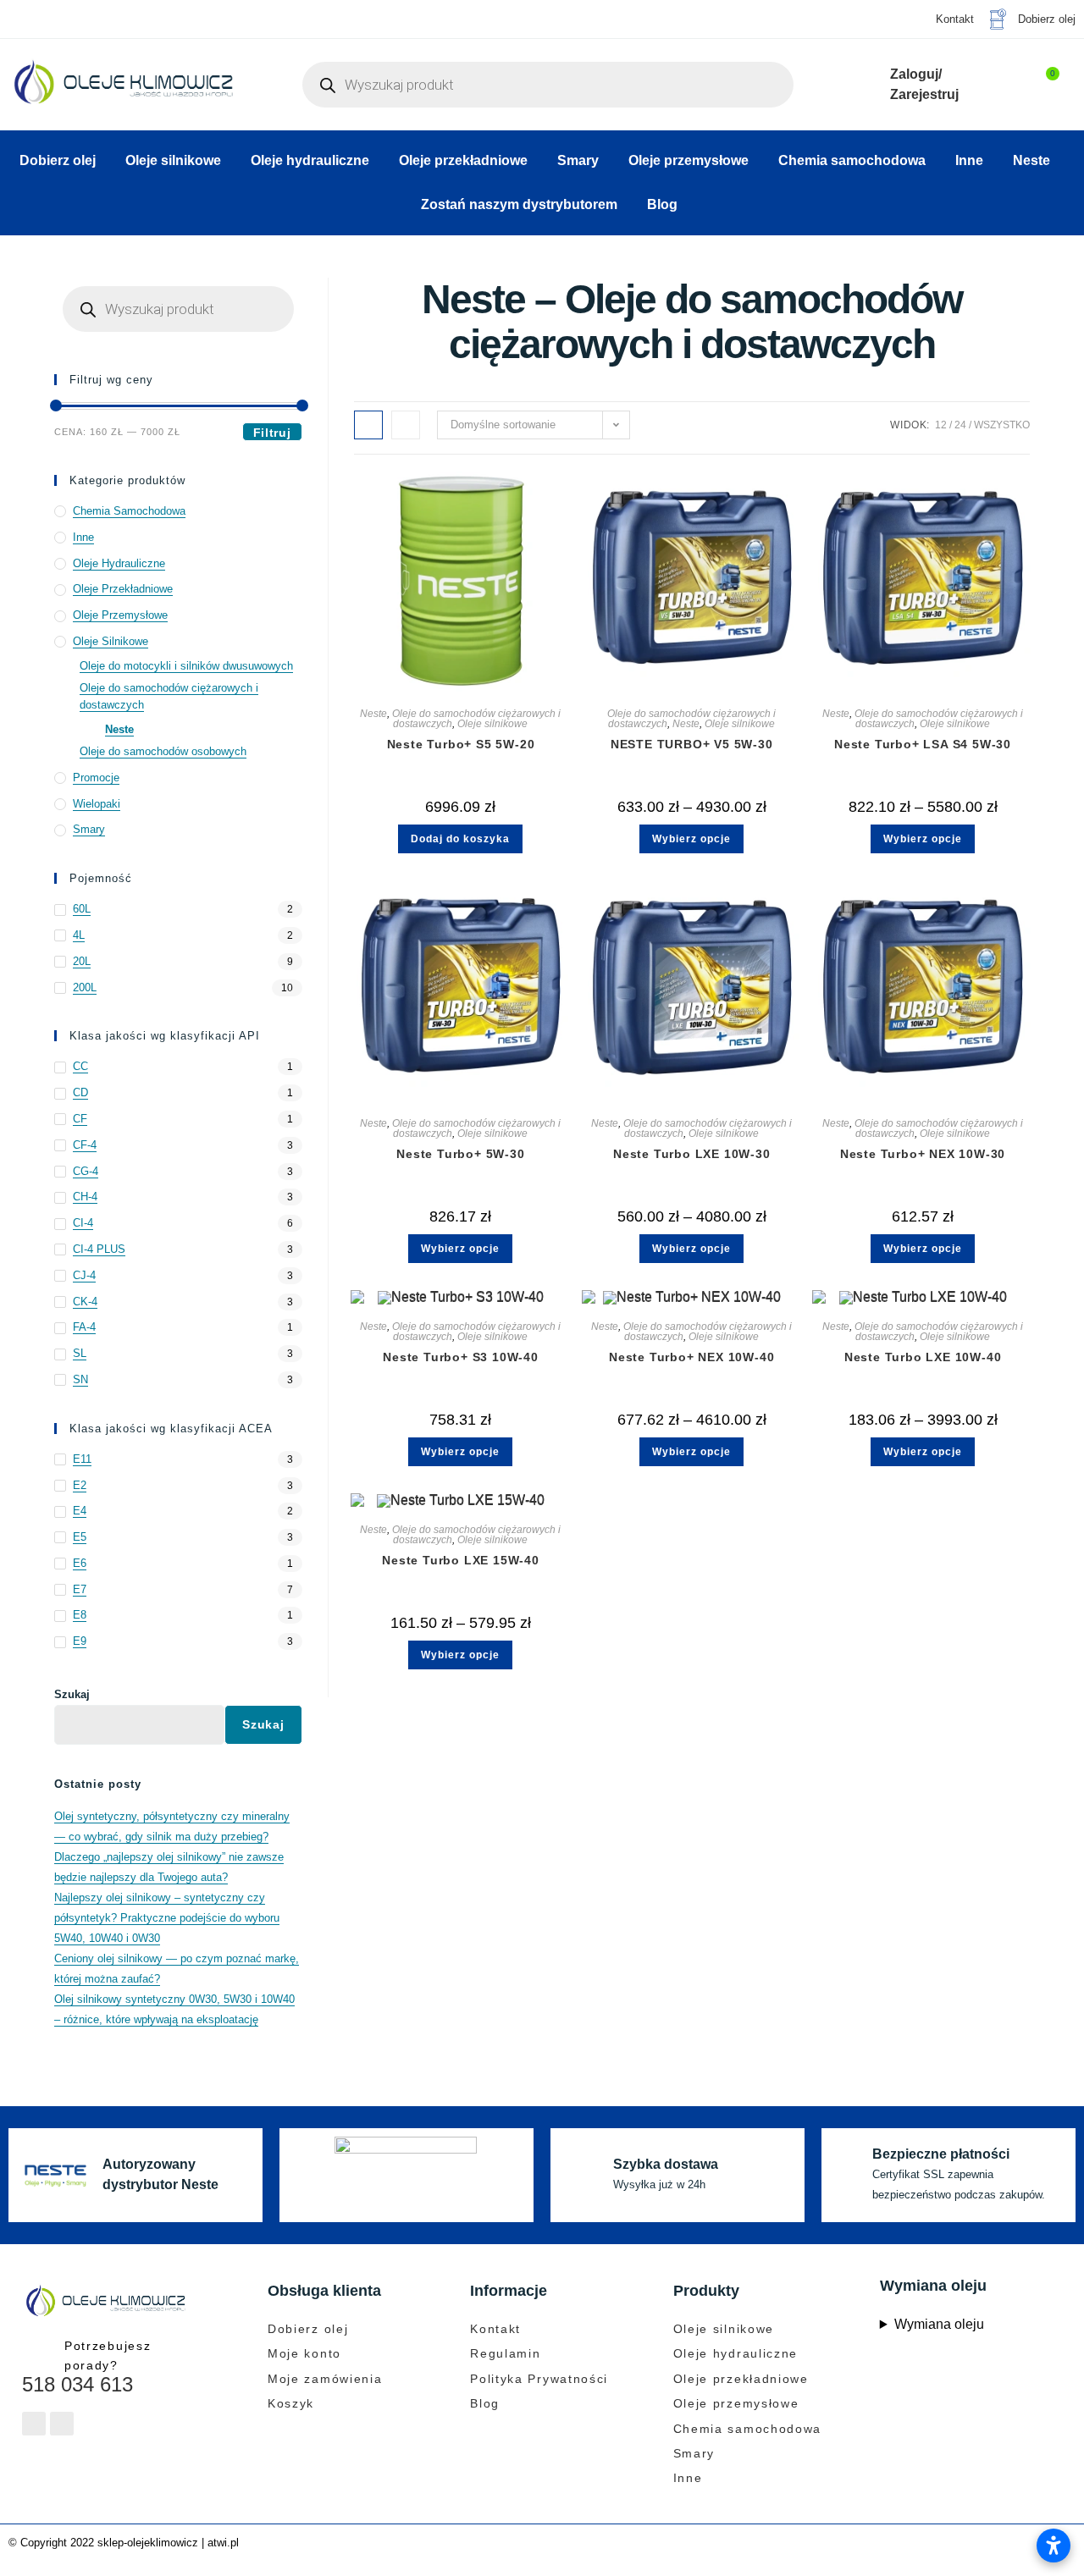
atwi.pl (223, 2543)
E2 (80, 1485)
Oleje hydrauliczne (310, 160)
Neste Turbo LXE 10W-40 (923, 1357)
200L (85, 987)
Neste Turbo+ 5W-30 (460, 1154)
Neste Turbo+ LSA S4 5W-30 (923, 744)
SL (80, 1353)
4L (79, 935)
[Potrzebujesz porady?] (37, 2351)
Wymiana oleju (939, 2324)
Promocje (96, 778)
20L (82, 961)
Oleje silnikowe (173, 160)
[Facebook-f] (34, 2424)
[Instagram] (62, 2424)
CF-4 (85, 1145)
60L (82, 909)
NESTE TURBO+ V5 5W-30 (692, 744)
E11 (82, 1459)
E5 (80, 1537)
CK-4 (85, 1302)
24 (960, 425)
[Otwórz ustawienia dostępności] (1054, 2546)
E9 (80, 1641)
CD (80, 1092)
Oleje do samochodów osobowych (163, 751)
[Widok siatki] (368, 425)
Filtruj (272, 433)
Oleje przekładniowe (463, 160)
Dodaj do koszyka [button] (460, 839)
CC (80, 1066)
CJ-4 (84, 1275)
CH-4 (85, 1197)
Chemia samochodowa (852, 160)
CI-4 (83, 1223)
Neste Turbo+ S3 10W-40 (461, 1357)
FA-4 (84, 1327)
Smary (578, 160)
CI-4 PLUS (99, 1249)
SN (80, 1379)
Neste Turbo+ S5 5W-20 (461, 744)
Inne (969, 160)
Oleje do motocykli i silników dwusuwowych (186, 666)
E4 (80, 1511)
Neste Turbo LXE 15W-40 (461, 1560)
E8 (80, 1615)
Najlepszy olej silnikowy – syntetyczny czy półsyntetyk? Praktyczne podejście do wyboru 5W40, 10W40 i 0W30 (167, 1918)
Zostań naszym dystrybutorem (519, 204)
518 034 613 (77, 2384)
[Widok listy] (406, 425)
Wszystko (1002, 425)
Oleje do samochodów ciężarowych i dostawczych (169, 697)
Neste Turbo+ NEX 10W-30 (923, 1154)
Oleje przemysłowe (689, 160)
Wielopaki (97, 804)
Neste (1031, 160)
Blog (662, 204)
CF (80, 1119)
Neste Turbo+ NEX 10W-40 (691, 1357)
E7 (80, 1589)
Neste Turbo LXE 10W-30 (692, 1154)
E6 (80, 1563)
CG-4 (86, 1171)
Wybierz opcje (691, 839)
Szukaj (72, 1694)
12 (941, 425)
